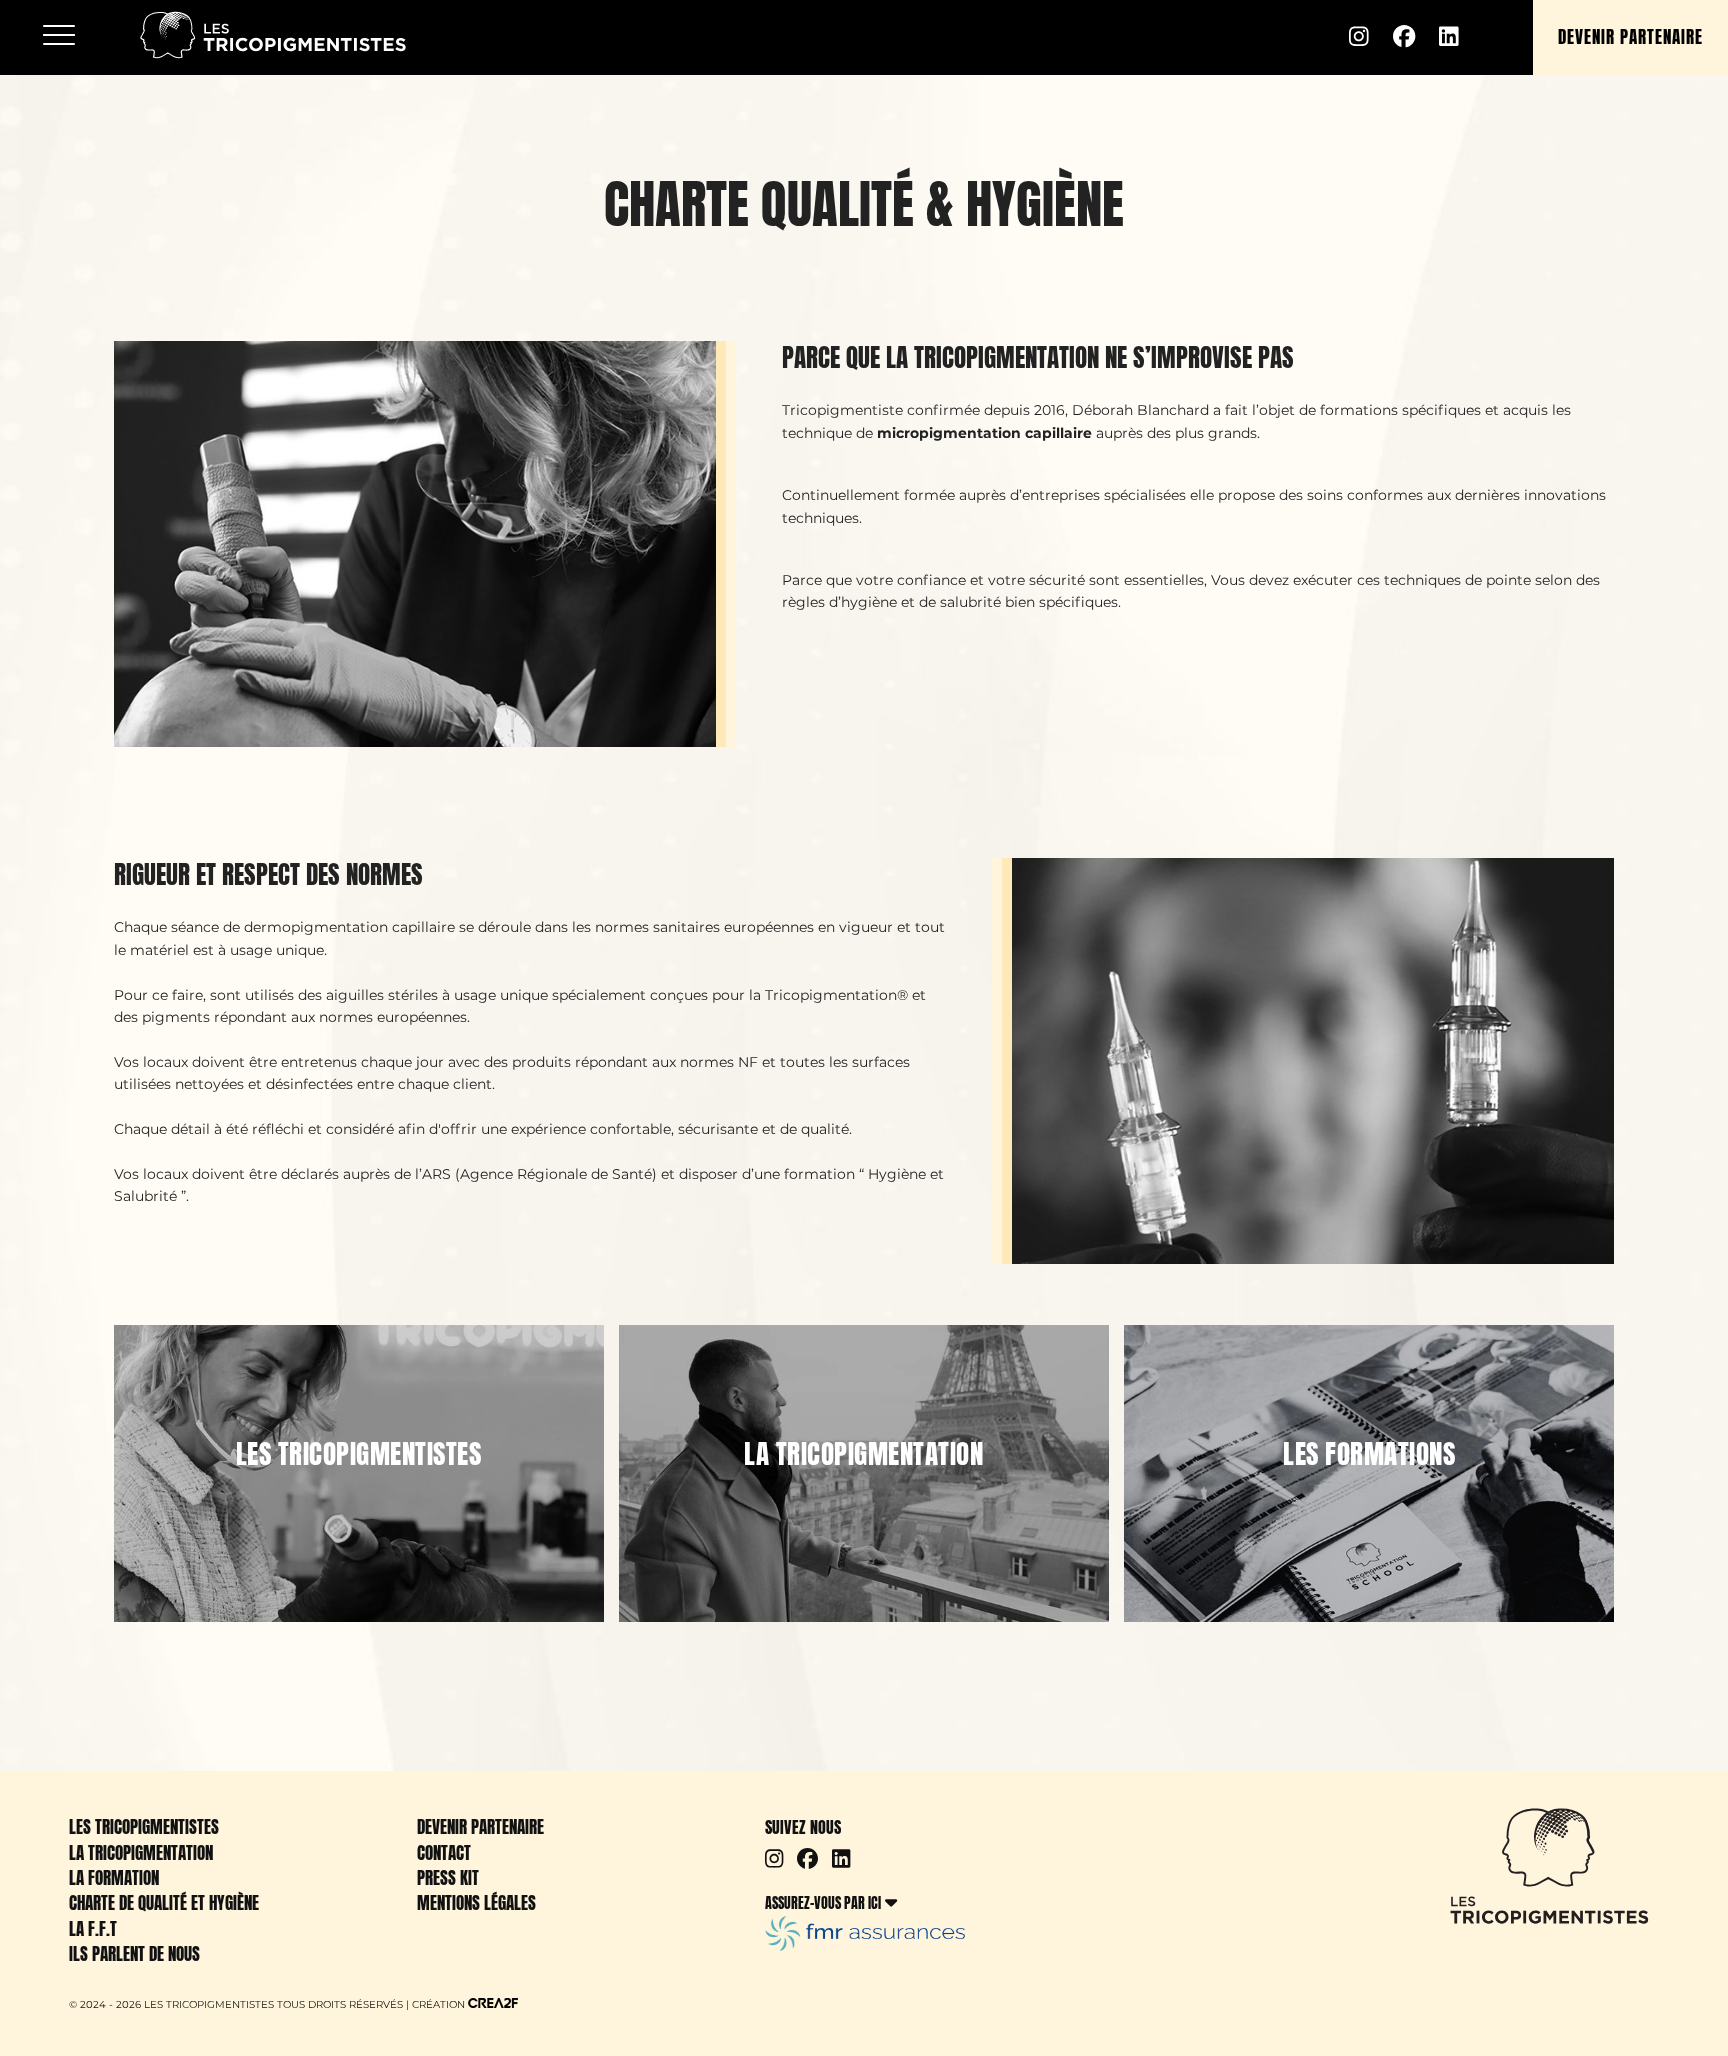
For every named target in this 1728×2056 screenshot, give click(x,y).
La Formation (114, 1878)
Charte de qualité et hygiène (164, 1903)
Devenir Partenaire (480, 1827)
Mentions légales (476, 1903)
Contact (444, 1853)
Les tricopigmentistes (144, 1827)
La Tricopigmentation (141, 1853)
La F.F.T (93, 1929)
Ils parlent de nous (134, 1954)
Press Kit (448, 1878)
